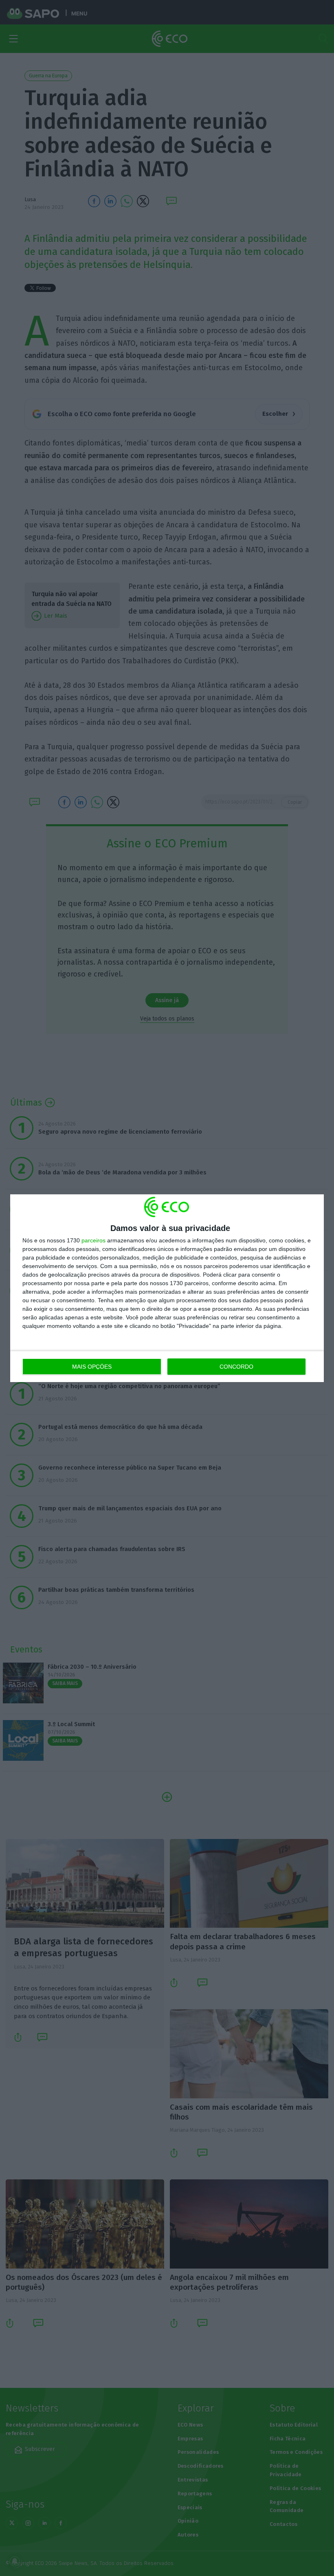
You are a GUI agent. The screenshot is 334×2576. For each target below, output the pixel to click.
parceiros (93, 1240)
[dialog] (167, 1288)
